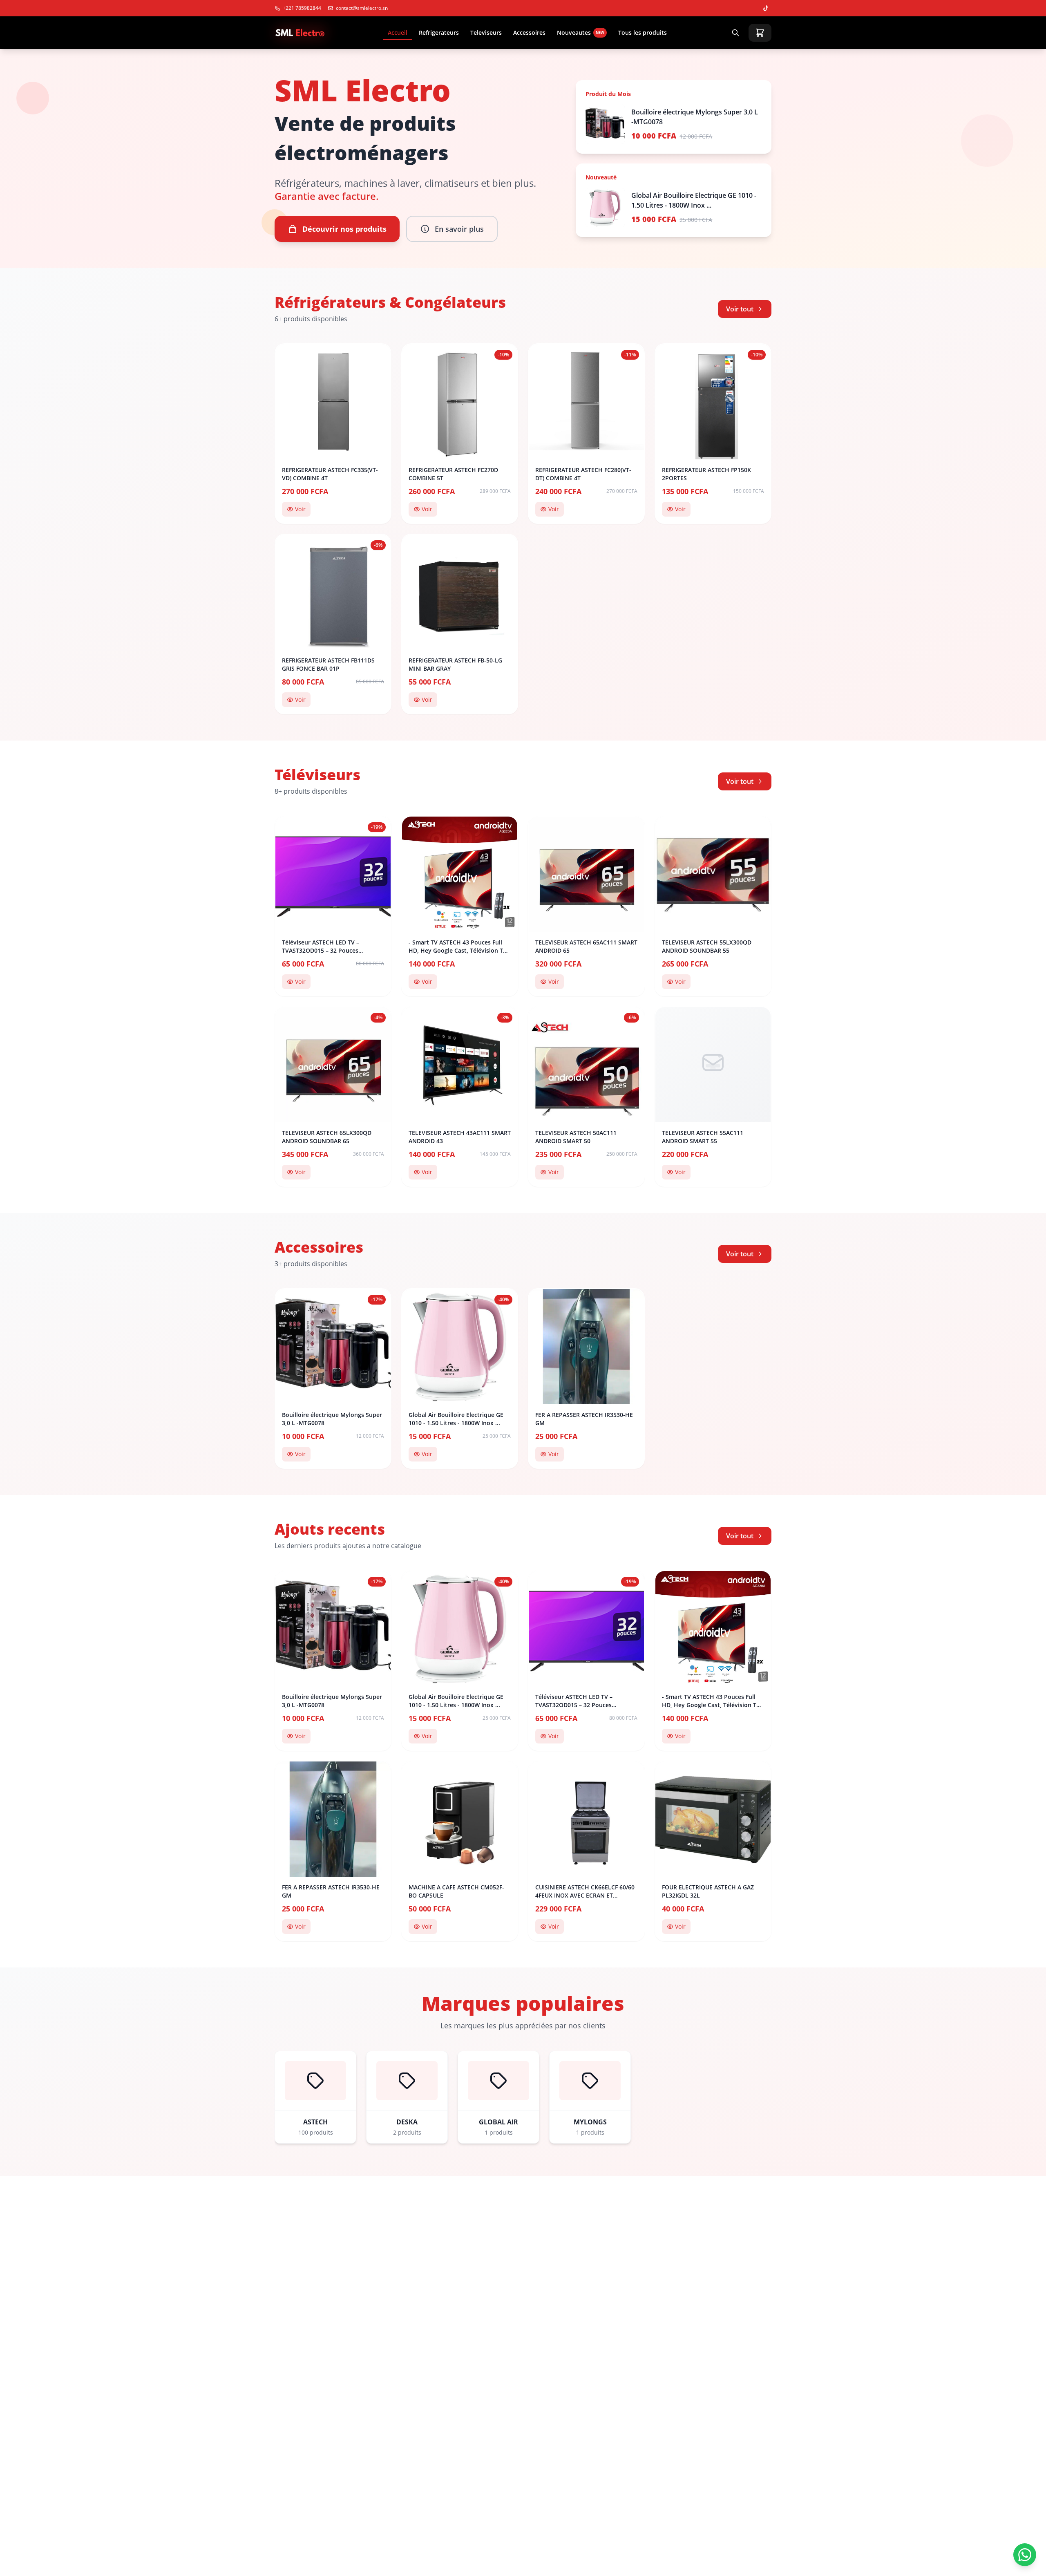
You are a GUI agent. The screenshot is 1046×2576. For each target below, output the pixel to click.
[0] (760, 33)
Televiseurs (486, 32)
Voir (300, 509)
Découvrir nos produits (344, 229)
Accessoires (529, 32)
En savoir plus (459, 229)
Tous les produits (643, 32)
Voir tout (740, 309)
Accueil (398, 32)
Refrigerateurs (439, 32)
